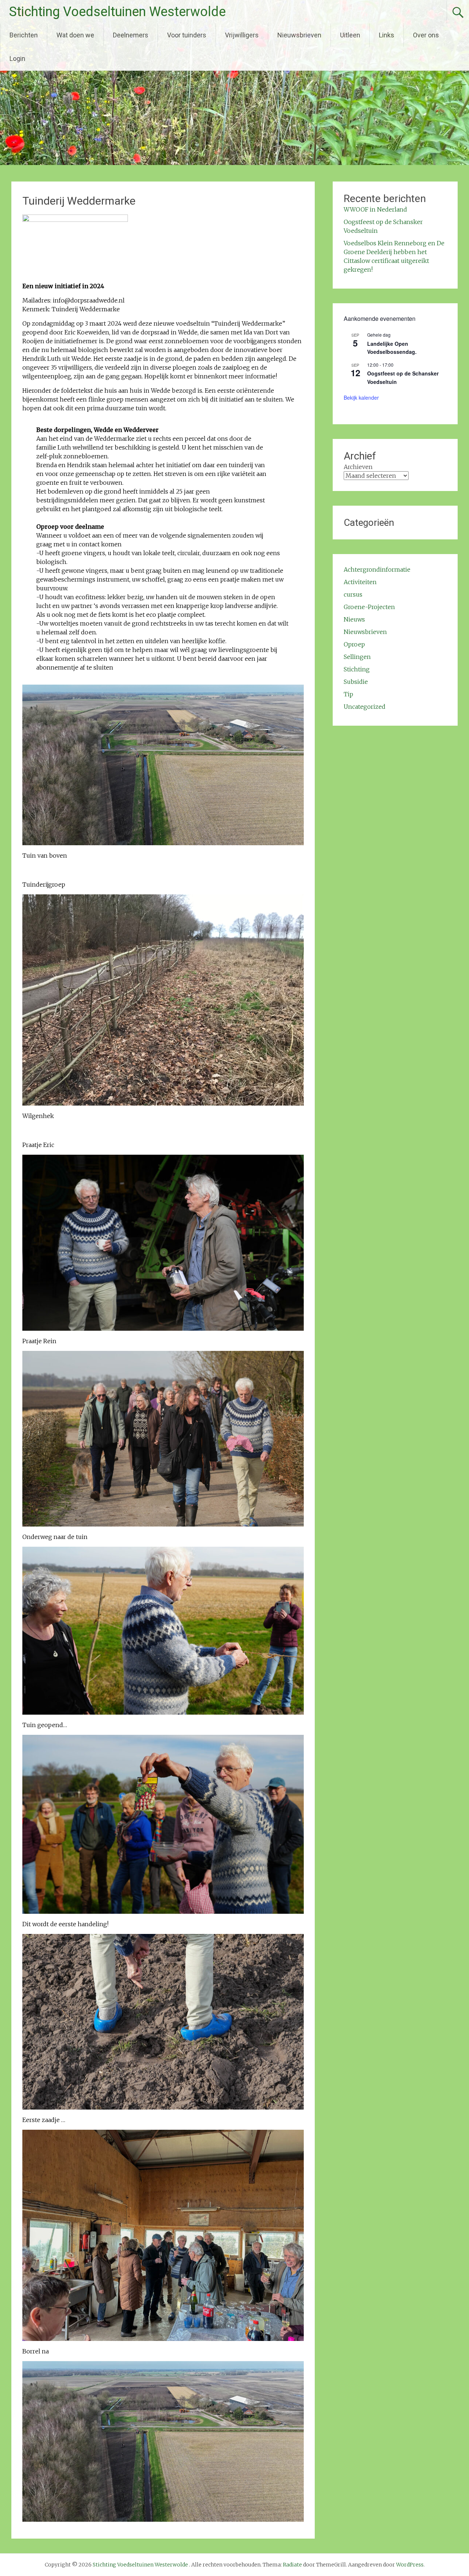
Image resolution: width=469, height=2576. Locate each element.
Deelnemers (131, 35)
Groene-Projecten (369, 607)
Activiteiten (360, 582)
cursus (353, 594)
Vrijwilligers (242, 35)
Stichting (357, 669)
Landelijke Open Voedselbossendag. (392, 348)
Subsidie (356, 682)
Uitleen (350, 35)
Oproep (354, 644)
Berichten (24, 35)
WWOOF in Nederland (375, 209)
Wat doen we (75, 35)
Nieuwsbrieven (299, 35)
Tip (348, 694)
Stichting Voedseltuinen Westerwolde (117, 12)
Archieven (358, 467)
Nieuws (354, 619)
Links (387, 35)
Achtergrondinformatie (377, 569)
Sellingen (357, 657)
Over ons (426, 35)
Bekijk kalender (361, 397)
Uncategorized (365, 707)
